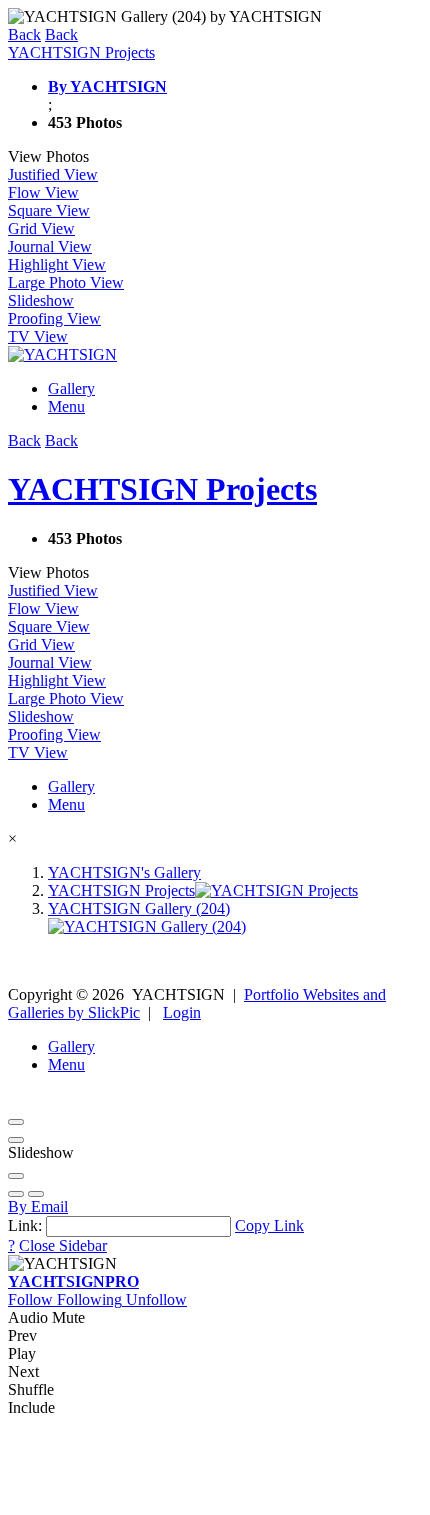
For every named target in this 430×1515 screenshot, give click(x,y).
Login (182, 1012)
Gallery (71, 388)
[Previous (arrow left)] (16, 1194)
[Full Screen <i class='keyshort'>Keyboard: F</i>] (16, 1140)
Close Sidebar (63, 1245)
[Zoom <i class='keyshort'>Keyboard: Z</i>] (16, 1176)
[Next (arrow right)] (36, 1194)
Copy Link (269, 1225)
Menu (66, 406)
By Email (38, 1206)
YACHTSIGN (73, 1281)
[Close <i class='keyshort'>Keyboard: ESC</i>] (16, 1122)
